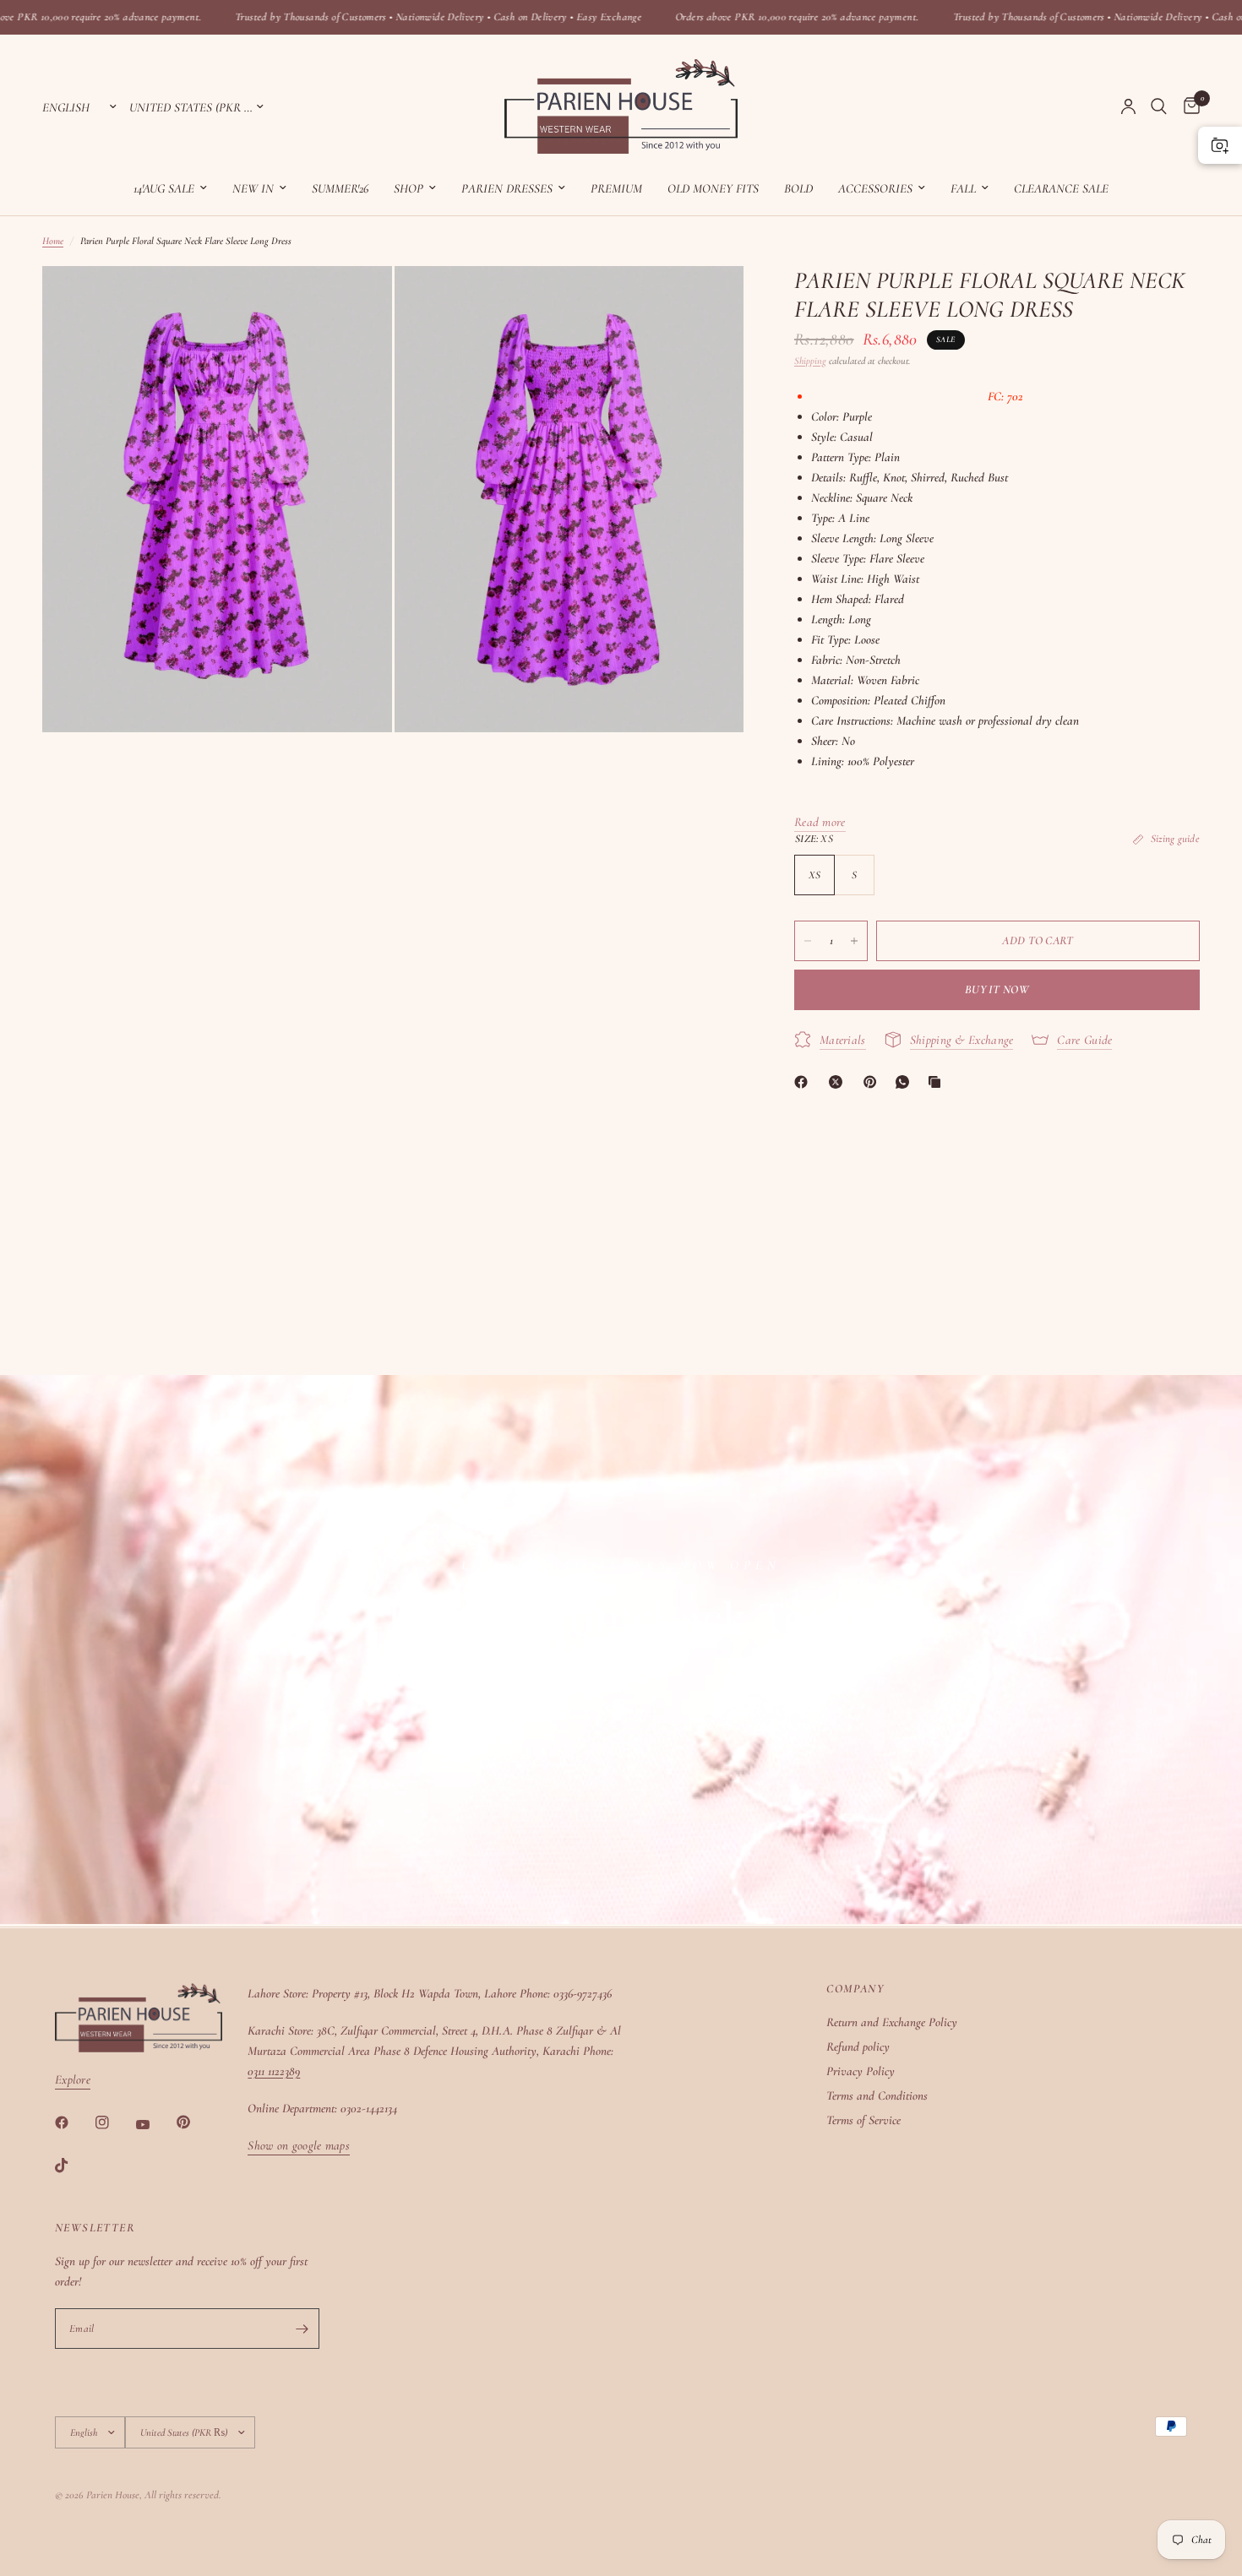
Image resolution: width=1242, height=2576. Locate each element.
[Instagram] (114, 2122)
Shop (409, 188)
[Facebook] (804, 1082)
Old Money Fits (713, 188)
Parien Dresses (507, 188)
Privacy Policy (861, 2071)
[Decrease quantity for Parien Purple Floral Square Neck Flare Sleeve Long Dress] (808, 941)
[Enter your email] (302, 2329)
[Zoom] (357, 302)
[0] (1188, 106)
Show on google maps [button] (299, 2146)
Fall (963, 188)
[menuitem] (170, 188)
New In (253, 188)
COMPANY (855, 1989)
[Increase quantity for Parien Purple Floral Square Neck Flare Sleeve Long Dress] (854, 941)
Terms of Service (863, 2120)
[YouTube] (155, 2124)
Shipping (810, 361)
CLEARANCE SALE (1061, 188)
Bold (798, 188)
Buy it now (997, 989)
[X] (839, 1082)
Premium (616, 188)
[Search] (1159, 106)
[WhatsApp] (906, 1082)
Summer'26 (340, 188)
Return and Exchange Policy (892, 2022)
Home (53, 241)
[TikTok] (74, 2166)
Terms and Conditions (877, 2095)
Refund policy (858, 2046)
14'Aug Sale (164, 188)
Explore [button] (73, 2080)
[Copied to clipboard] (938, 1082)
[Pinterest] (874, 1082)
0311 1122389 (274, 2071)
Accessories (875, 188)
